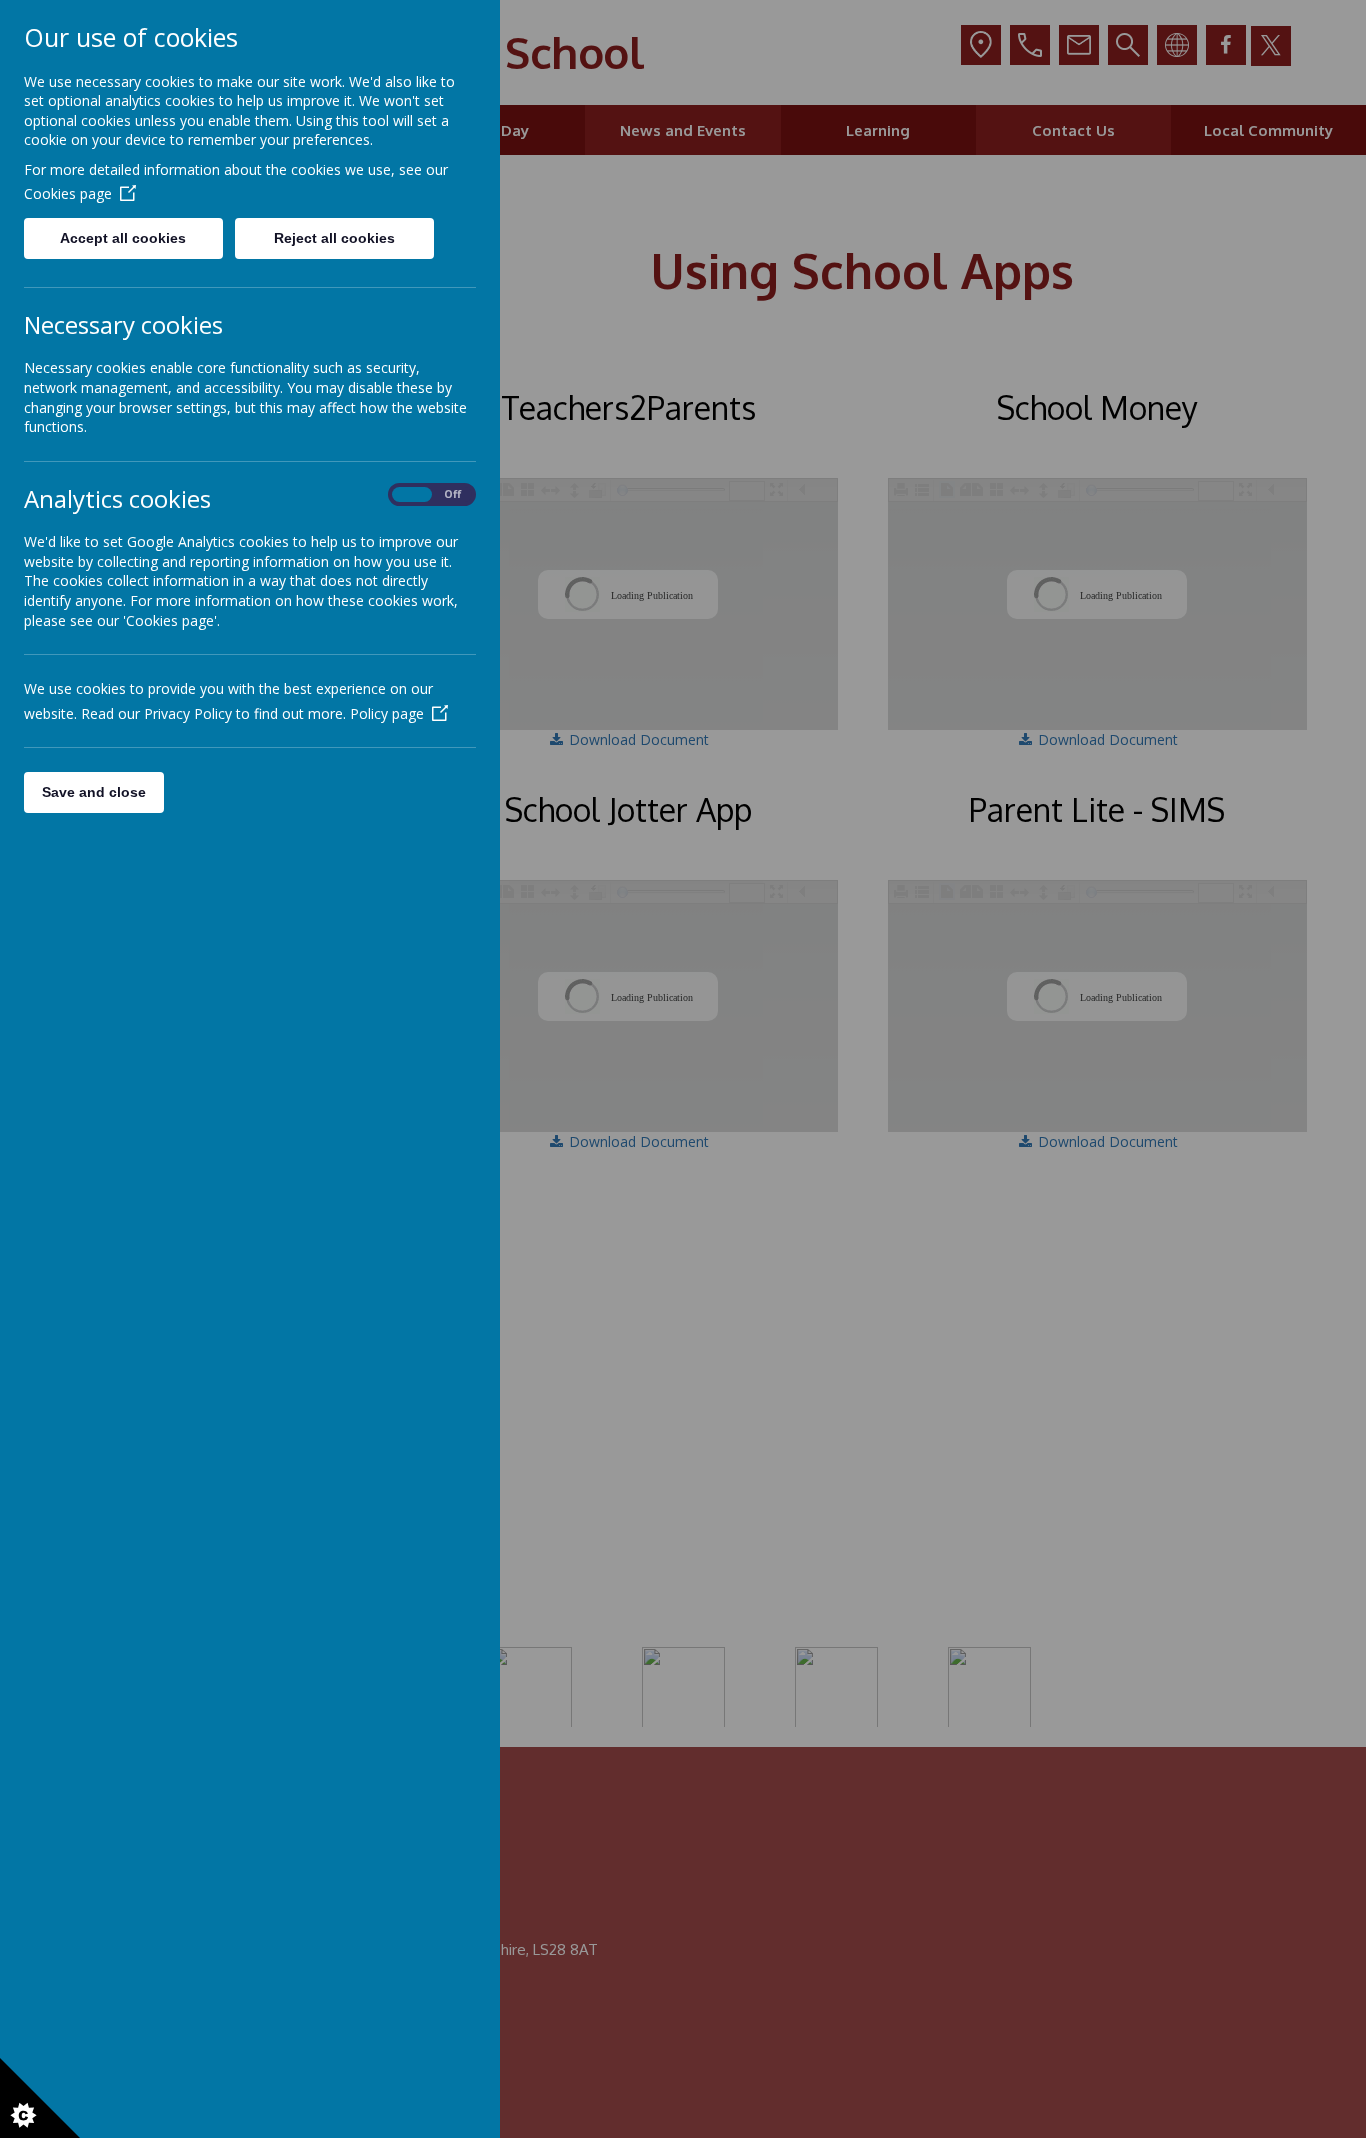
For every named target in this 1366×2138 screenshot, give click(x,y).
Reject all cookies (334, 238)
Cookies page (68, 193)
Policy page (387, 713)
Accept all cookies (123, 238)
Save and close (94, 792)
